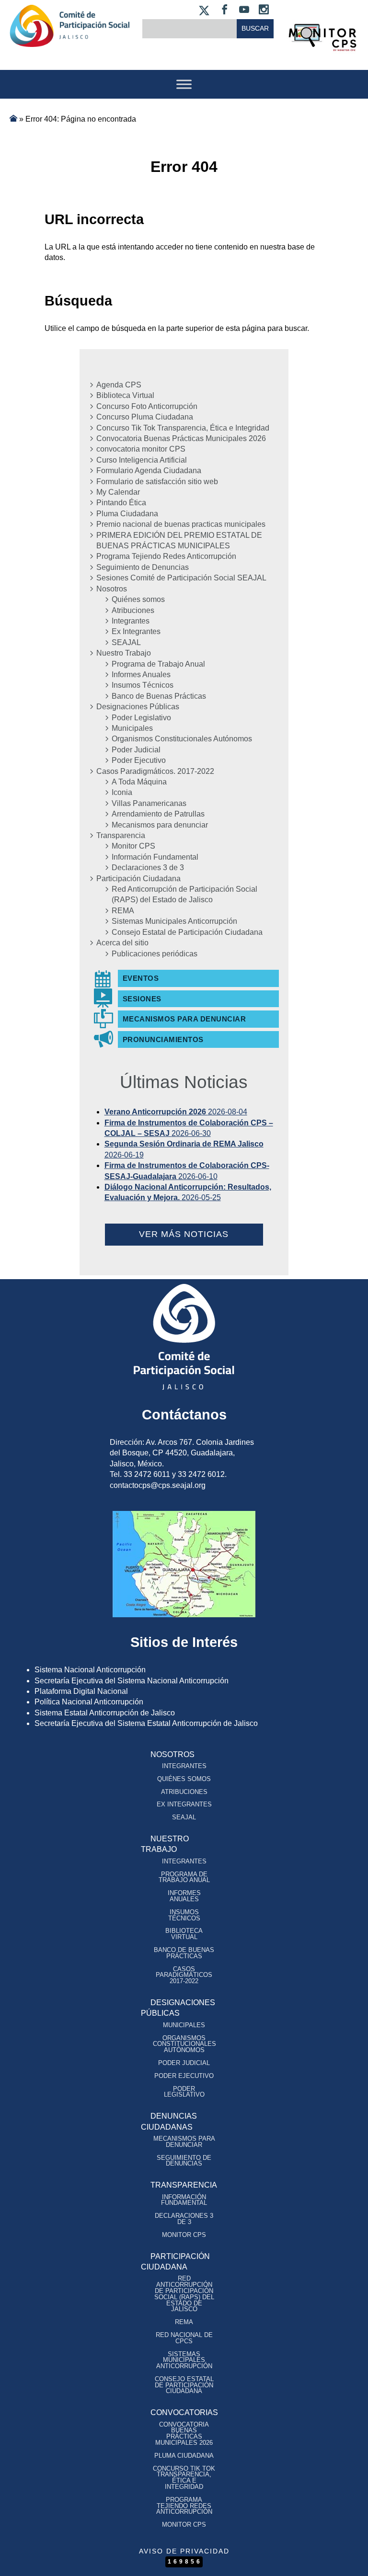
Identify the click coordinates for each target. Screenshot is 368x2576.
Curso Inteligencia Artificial (142, 460)
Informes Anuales (141, 675)
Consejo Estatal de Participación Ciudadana (187, 932)
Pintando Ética (121, 503)
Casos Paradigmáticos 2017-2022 (184, 1975)
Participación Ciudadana (138, 879)
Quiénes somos (138, 599)
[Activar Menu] (184, 84)
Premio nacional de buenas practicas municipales (181, 524)
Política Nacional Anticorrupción (89, 1702)
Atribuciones (133, 610)
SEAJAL (126, 642)
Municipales (132, 728)
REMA (123, 911)
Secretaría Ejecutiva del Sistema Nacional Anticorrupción (132, 1681)
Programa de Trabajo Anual (158, 664)
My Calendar (118, 492)
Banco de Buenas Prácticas (159, 696)
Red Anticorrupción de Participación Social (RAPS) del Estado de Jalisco (184, 894)
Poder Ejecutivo (139, 760)
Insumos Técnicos (143, 685)
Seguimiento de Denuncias (143, 567)
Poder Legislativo (141, 718)
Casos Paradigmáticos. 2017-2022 (155, 771)
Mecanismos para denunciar (160, 825)
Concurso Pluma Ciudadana (145, 417)
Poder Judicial (136, 750)
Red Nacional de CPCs (184, 2338)
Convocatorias (184, 2412)
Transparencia (121, 835)
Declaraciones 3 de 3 (148, 868)
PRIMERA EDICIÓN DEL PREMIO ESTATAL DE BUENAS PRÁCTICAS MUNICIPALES (179, 540)
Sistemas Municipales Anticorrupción (174, 921)
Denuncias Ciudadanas (169, 2121)
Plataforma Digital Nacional (81, 1691)
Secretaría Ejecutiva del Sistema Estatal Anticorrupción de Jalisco (146, 1723)
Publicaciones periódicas (155, 954)
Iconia (122, 792)
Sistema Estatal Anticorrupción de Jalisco (105, 1713)
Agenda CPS (119, 385)
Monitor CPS (133, 846)
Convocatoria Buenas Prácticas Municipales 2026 (181, 438)
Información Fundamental (155, 857)
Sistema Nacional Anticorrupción (90, 1670)
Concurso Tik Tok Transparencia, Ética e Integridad (183, 428)
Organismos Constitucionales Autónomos (182, 739)
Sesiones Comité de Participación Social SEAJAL (181, 578)
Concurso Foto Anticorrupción (147, 406)
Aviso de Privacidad (184, 2551)
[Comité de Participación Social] (69, 39)
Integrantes (131, 621)
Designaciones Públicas (138, 707)
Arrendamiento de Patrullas (158, 814)
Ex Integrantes (136, 631)
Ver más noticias (184, 1234)
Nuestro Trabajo (124, 653)
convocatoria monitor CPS (141, 449)
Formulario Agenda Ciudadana (149, 471)
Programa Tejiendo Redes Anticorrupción (166, 556)
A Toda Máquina (139, 782)
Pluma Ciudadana (127, 514)
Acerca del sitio (122, 943)
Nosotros (112, 589)
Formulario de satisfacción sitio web (157, 482)
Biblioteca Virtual (125, 395)
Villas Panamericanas (149, 803)
